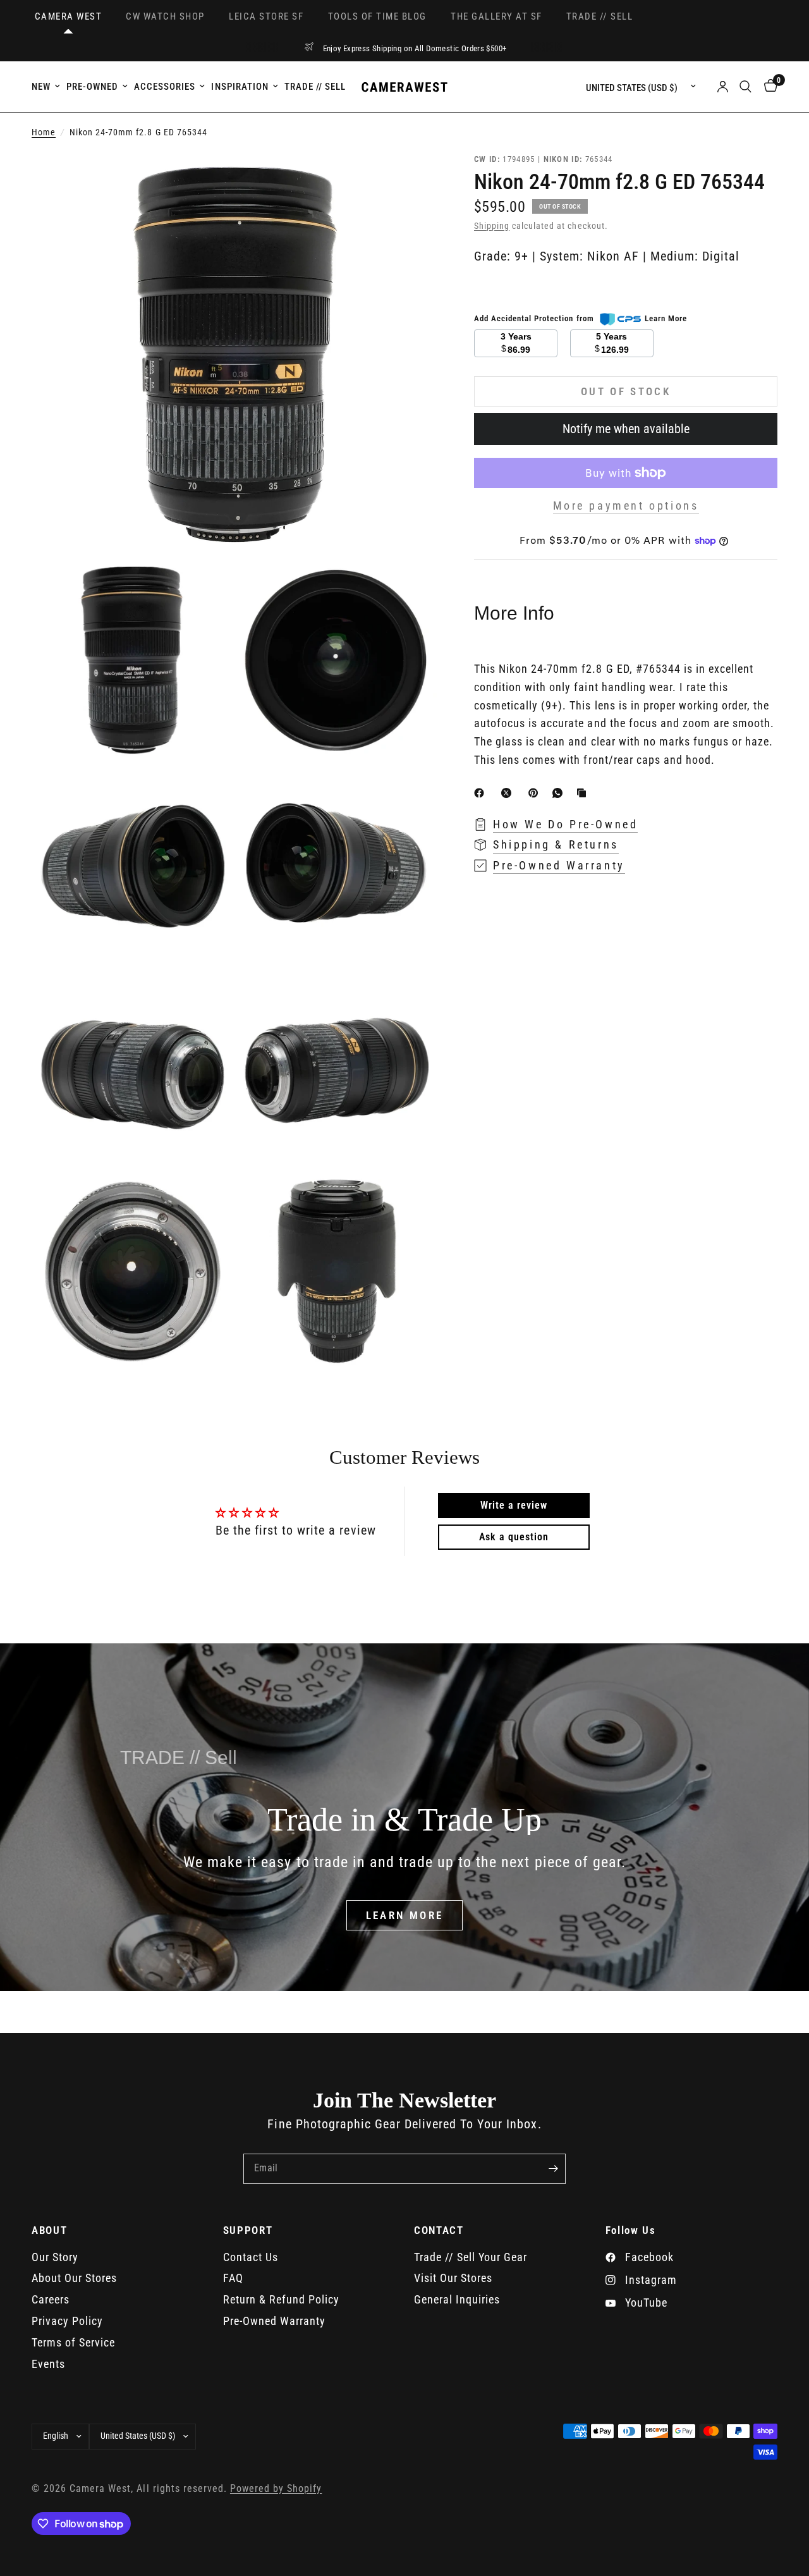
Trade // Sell (315, 87)
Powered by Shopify (276, 2489)
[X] (509, 793)
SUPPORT (248, 2230)
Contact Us (251, 2257)
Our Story (55, 2257)
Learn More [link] (666, 318)
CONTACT (439, 2230)
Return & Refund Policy (281, 2299)
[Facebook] (482, 793)
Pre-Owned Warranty (274, 2321)
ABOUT (49, 2230)
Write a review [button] (514, 1505)
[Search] (745, 87)
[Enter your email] (553, 2169)
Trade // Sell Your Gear (471, 2257)
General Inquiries (457, 2299)
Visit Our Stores (453, 2278)
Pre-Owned (92, 87)
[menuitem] (47, 87)
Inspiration (240, 87)
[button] (405, 1915)
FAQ (233, 2278)
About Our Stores (74, 2278)
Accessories (165, 87)
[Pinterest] (536, 793)
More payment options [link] (626, 506)
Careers (51, 2299)
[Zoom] (410, 179)
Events (48, 2364)
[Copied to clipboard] (584, 793)
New (41, 87)
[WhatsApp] (560, 793)
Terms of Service (73, 2342)
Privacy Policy (67, 2321)
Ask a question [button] (514, 1537)
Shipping (492, 226)
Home (44, 132)
